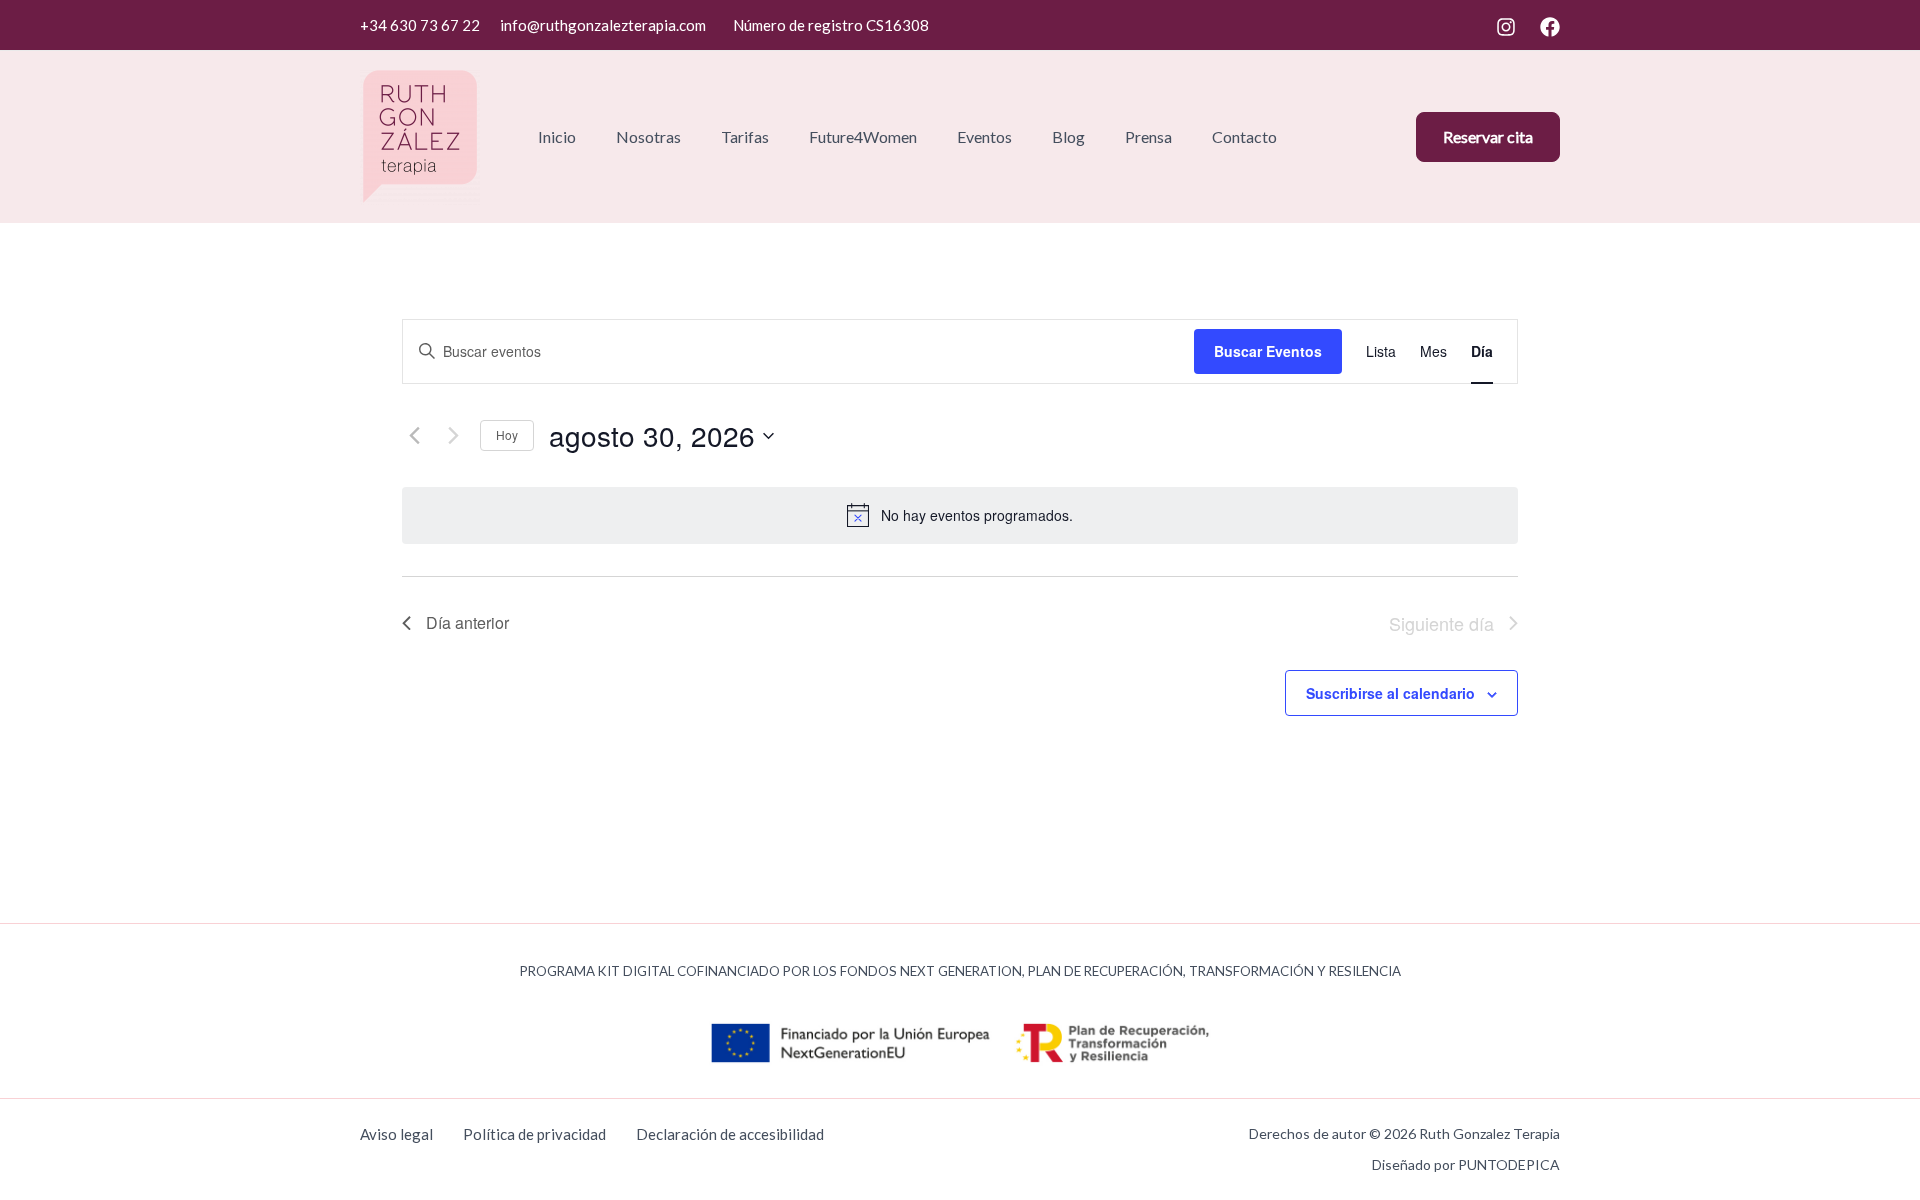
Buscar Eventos (1268, 351)
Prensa (1148, 136)
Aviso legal (396, 1134)
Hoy (507, 434)
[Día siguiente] (453, 436)
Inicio (557, 136)
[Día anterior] (414, 436)
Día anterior (467, 622)
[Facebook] (1550, 27)
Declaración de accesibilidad (730, 1134)
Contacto (1244, 136)
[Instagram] (1506, 27)
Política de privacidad (534, 1134)
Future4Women (863, 136)
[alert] (977, 515)
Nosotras (648, 136)
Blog (1068, 136)
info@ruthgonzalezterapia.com (603, 25)
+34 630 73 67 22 (420, 25)
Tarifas (745, 136)
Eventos (984, 136)
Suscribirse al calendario (1390, 693)
